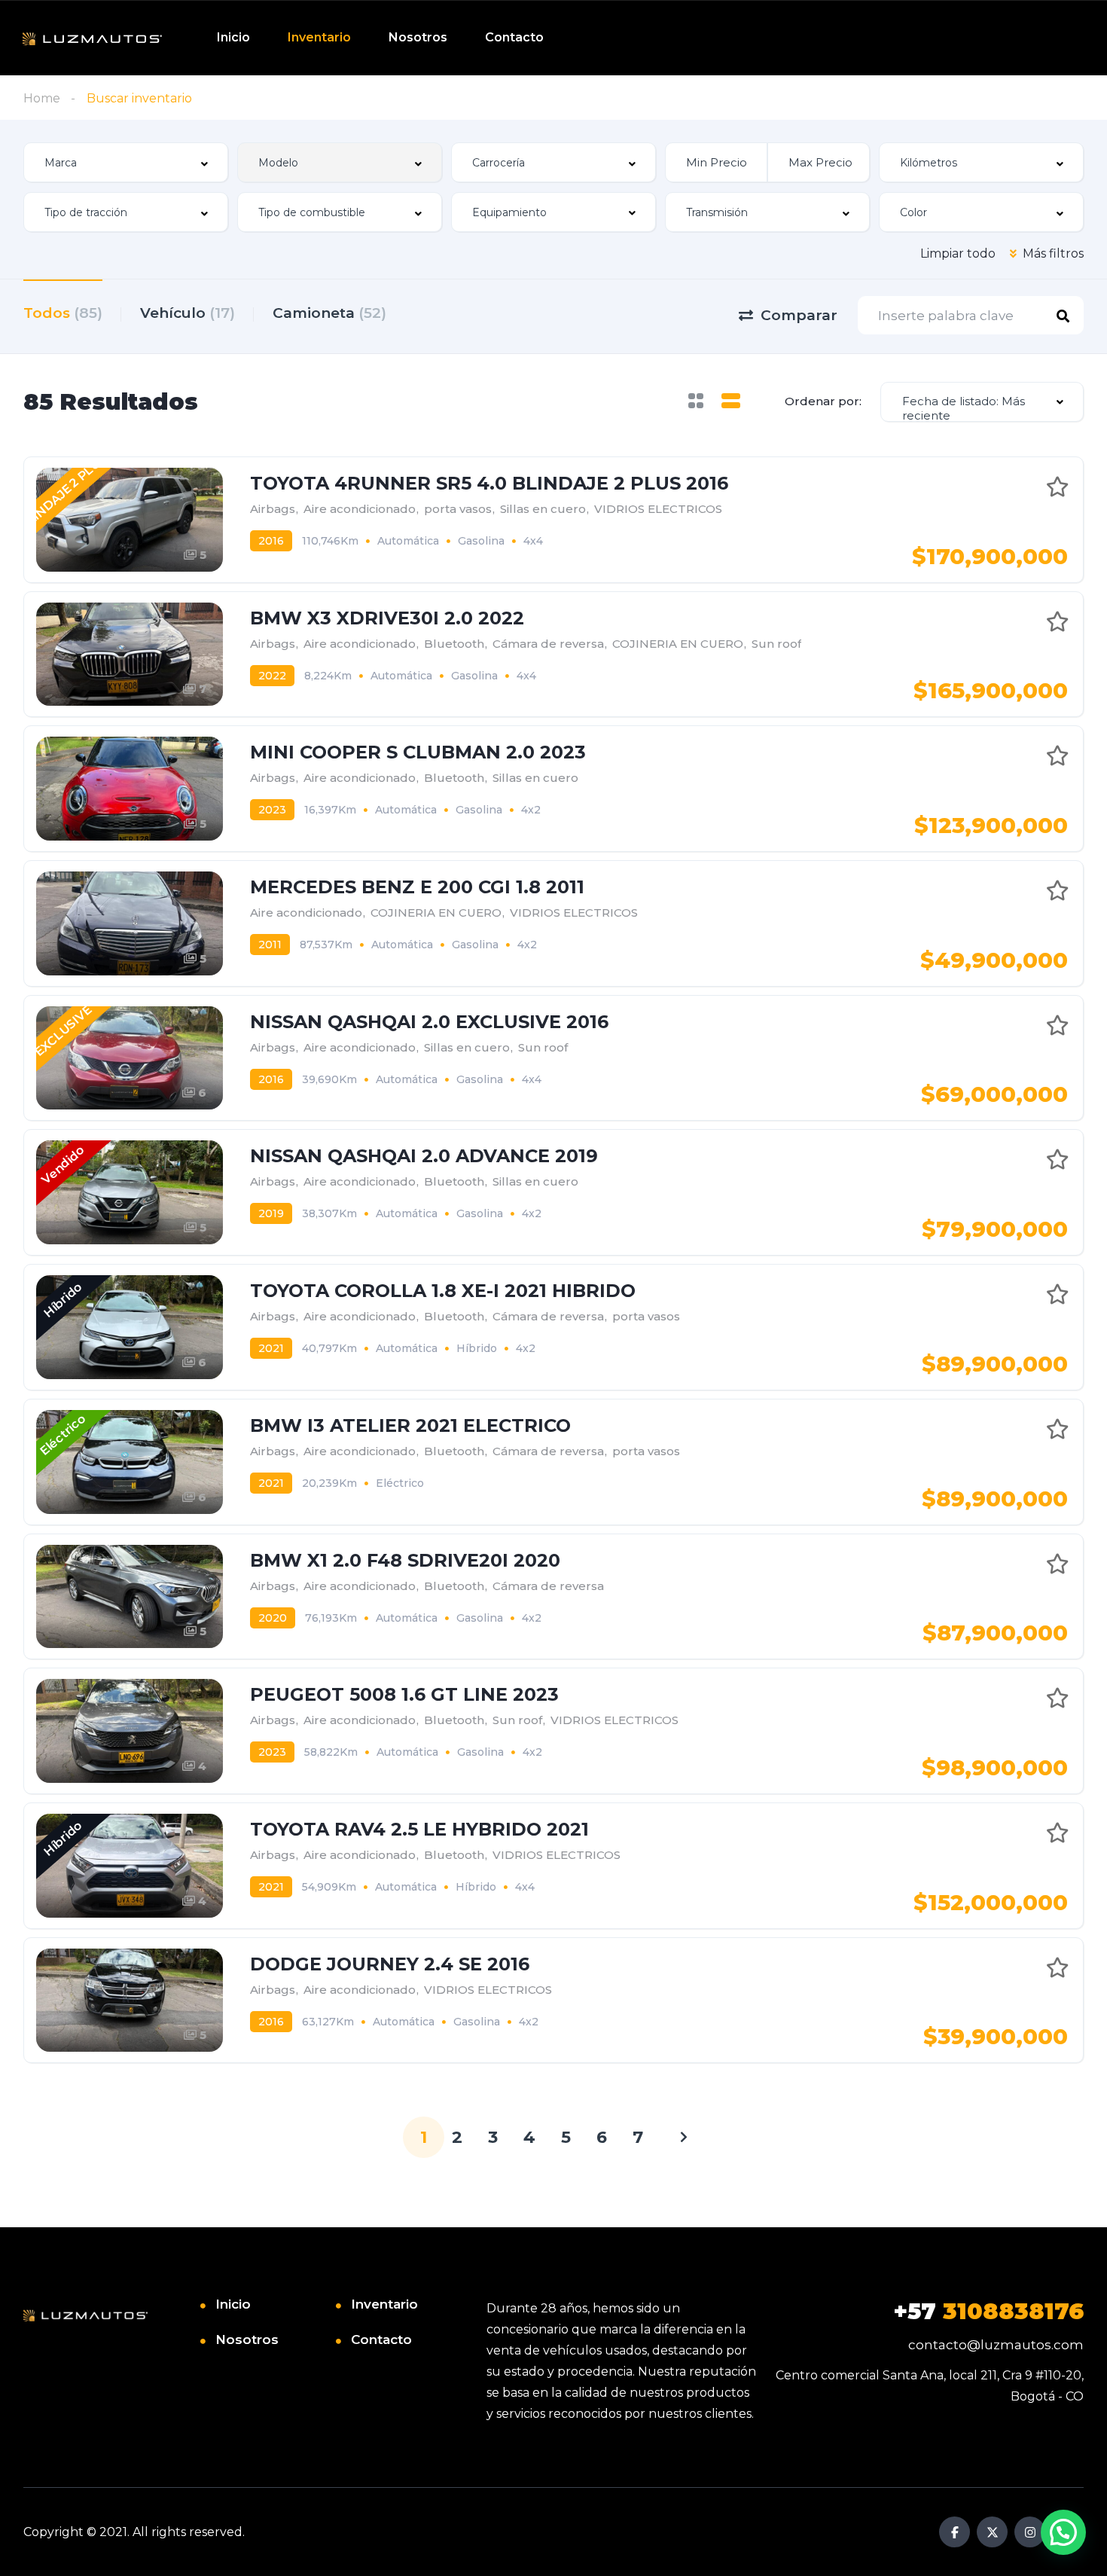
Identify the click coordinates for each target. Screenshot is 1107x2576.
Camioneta (329, 313)
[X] (992, 2532)
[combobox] (126, 162)
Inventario (319, 37)
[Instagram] (1030, 2532)
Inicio (233, 37)
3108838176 (988, 2311)
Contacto (514, 37)
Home (42, 98)
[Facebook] (955, 2532)
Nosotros (418, 37)
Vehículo (188, 313)
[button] (1063, 2532)
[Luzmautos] (92, 38)
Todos (63, 313)
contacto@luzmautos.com (996, 2345)
